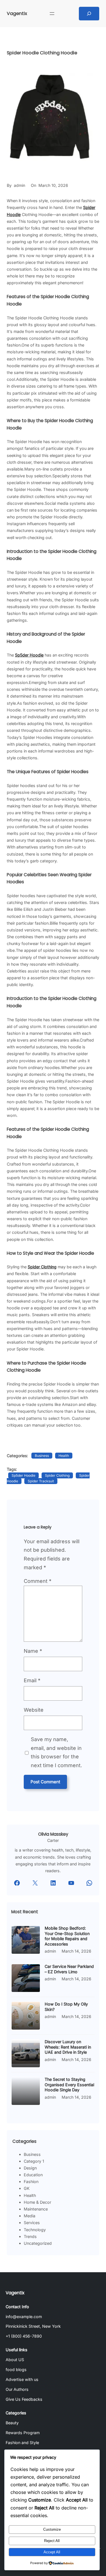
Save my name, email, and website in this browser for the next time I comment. (56, 1752)
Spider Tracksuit (41, 1481)
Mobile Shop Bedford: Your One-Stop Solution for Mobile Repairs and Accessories (67, 1936)
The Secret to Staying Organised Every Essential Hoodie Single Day (69, 2085)
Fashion (31, 2181)
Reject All (52, 2541)
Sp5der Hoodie (23, 1475)
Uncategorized (38, 2243)
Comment (38, 1581)
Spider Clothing (57, 1475)
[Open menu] (52, 14)
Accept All (52, 2552)
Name (33, 1651)
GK (27, 2188)
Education (33, 2175)
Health (64, 1456)
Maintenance (36, 2209)
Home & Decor (37, 2202)
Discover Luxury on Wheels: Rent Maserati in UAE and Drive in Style (68, 2047)
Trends (30, 2236)
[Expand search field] (89, 14)
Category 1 (34, 2161)
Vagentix (17, 13)
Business (42, 1456)
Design (30, 2168)
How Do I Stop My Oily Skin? (66, 2007)
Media (30, 2216)
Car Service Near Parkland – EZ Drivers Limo (69, 1969)
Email (32, 1680)
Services (32, 2223)
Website (34, 1710)
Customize (52, 2529)
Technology (35, 2230)
